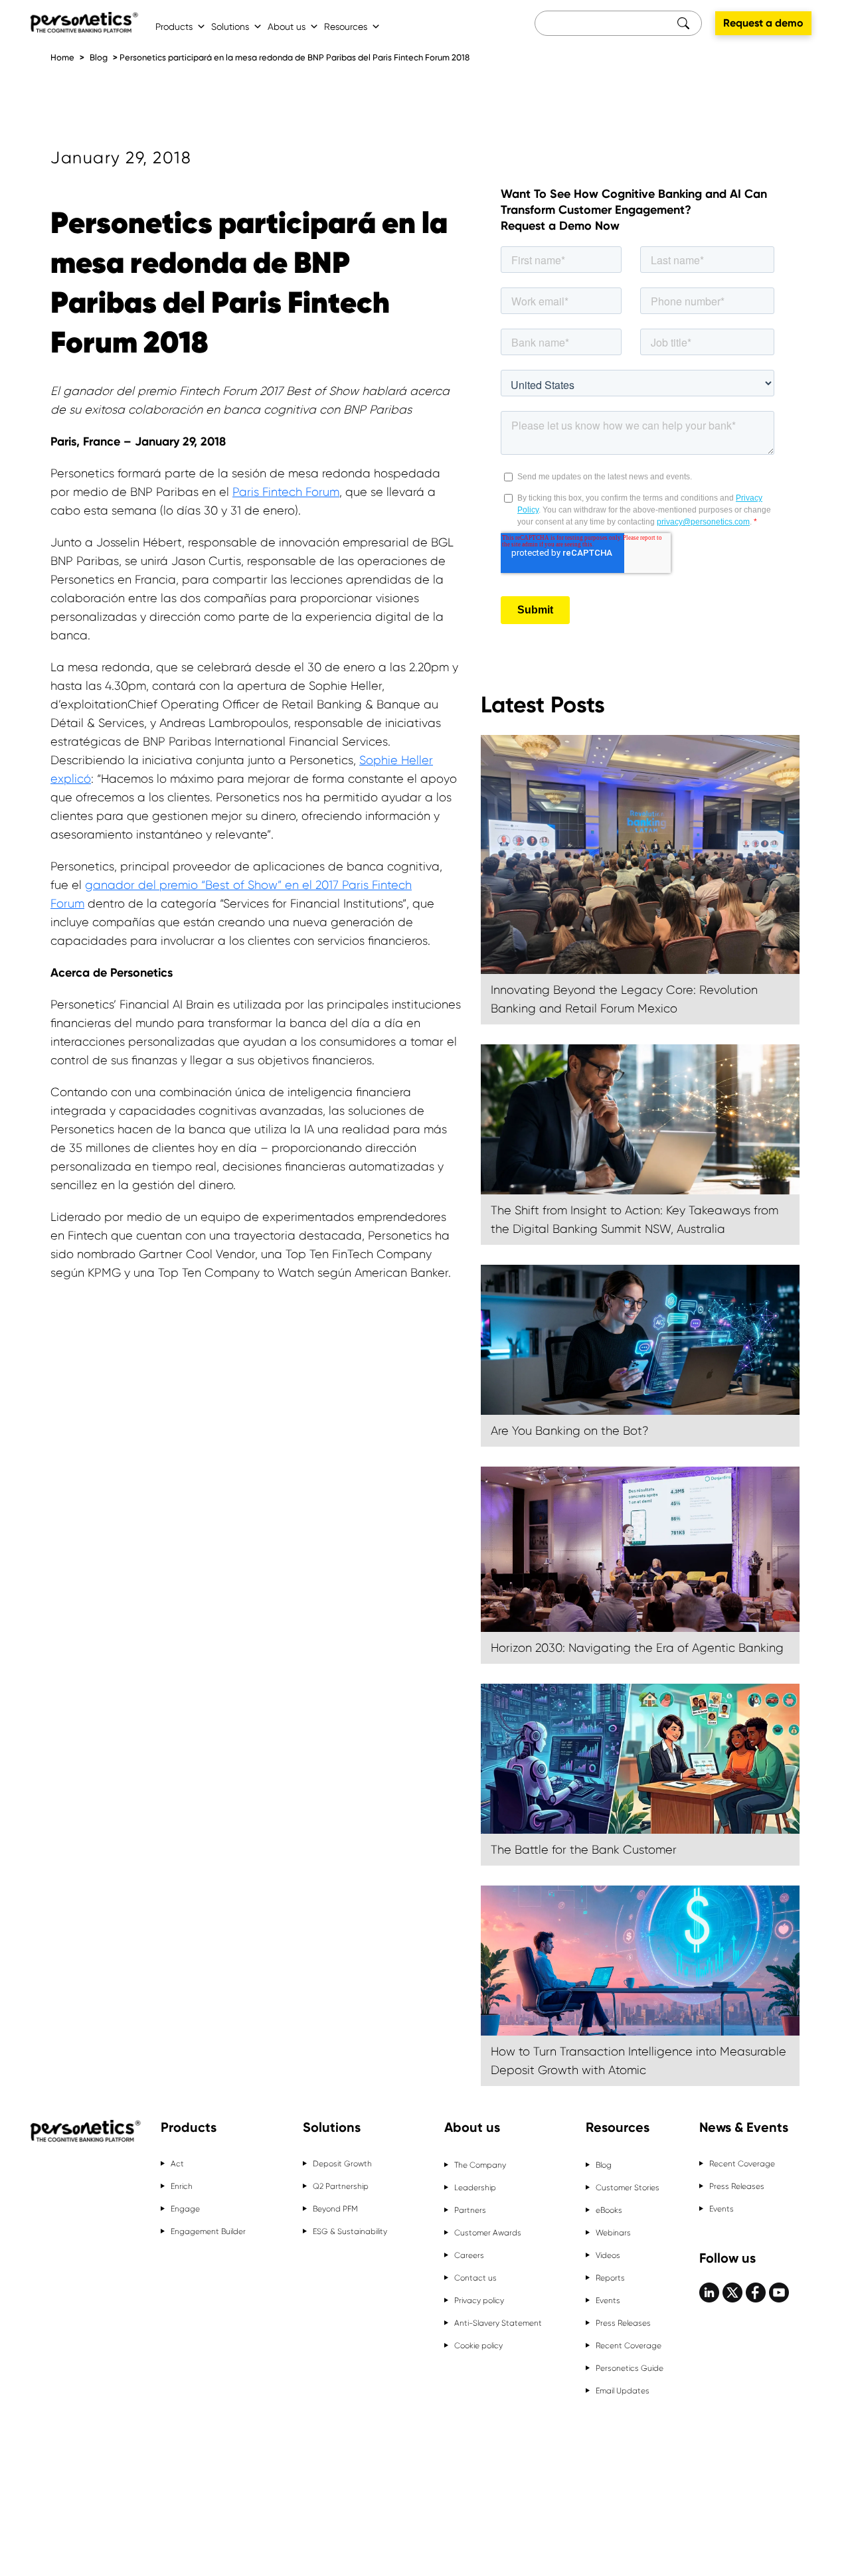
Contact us (475, 2278)
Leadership (475, 2188)
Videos (608, 2255)
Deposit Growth (342, 2164)
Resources (346, 27)
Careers (469, 2255)
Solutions (230, 27)
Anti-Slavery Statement (498, 2323)
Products (174, 27)
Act (177, 2164)
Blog (99, 57)
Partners (470, 2210)
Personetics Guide (630, 2368)
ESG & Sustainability (350, 2231)
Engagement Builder (208, 2231)
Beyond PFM (335, 2209)
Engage (185, 2209)
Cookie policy (478, 2346)
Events (608, 2300)
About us (287, 27)
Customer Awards (488, 2233)
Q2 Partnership (341, 2186)
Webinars (613, 2233)
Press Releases (623, 2323)
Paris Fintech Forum (286, 492)
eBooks (609, 2210)
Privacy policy (479, 2300)
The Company (480, 2165)
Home (62, 57)
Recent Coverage (629, 2346)
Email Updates (623, 2391)
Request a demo (763, 23)
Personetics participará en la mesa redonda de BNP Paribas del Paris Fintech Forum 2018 (295, 57)
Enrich (182, 2186)
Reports (610, 2278)
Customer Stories (628, 2188)
